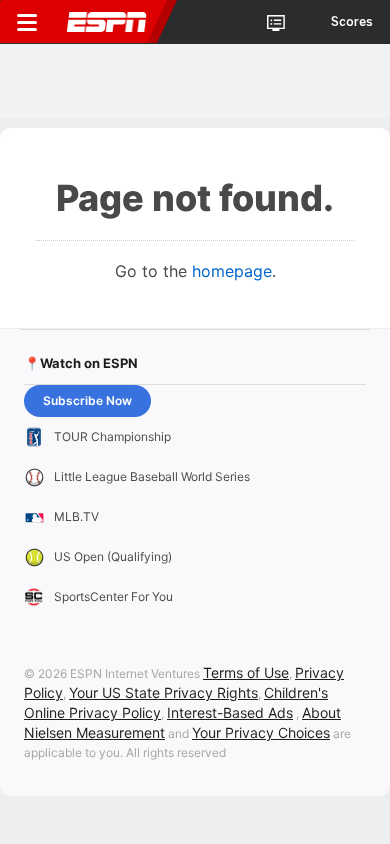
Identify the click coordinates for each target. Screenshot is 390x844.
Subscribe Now (87, 400)
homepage (232, 271)
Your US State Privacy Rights (163, 692)
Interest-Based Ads (230, 712)
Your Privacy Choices (261, 732)
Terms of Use (246, 672)
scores (352, 22)
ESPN (107, 22)
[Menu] (27, 22)
